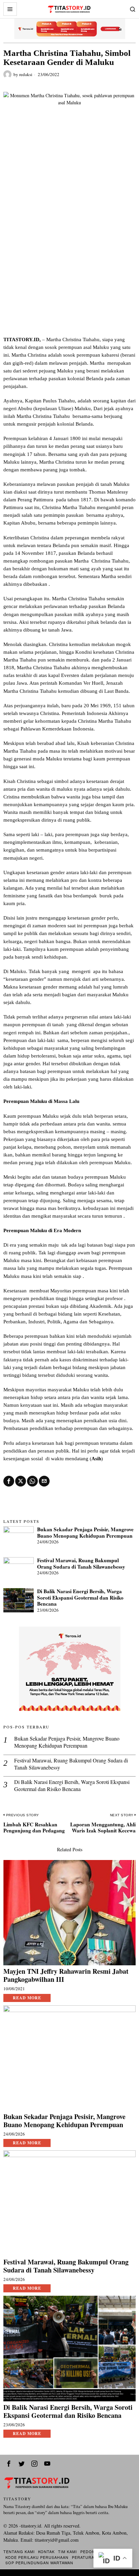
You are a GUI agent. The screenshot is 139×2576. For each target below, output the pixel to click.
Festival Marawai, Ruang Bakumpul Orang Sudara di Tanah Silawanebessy (81, 1563)
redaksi (26, 74)
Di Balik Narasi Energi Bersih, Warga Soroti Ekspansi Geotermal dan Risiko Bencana (80, 1597)
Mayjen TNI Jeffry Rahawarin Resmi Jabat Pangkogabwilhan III (66, 1975)
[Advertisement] (69, 263)
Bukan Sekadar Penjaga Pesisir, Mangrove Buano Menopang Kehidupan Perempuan (85, 1532)
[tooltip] (9, 1481)
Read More (27, 1998)
